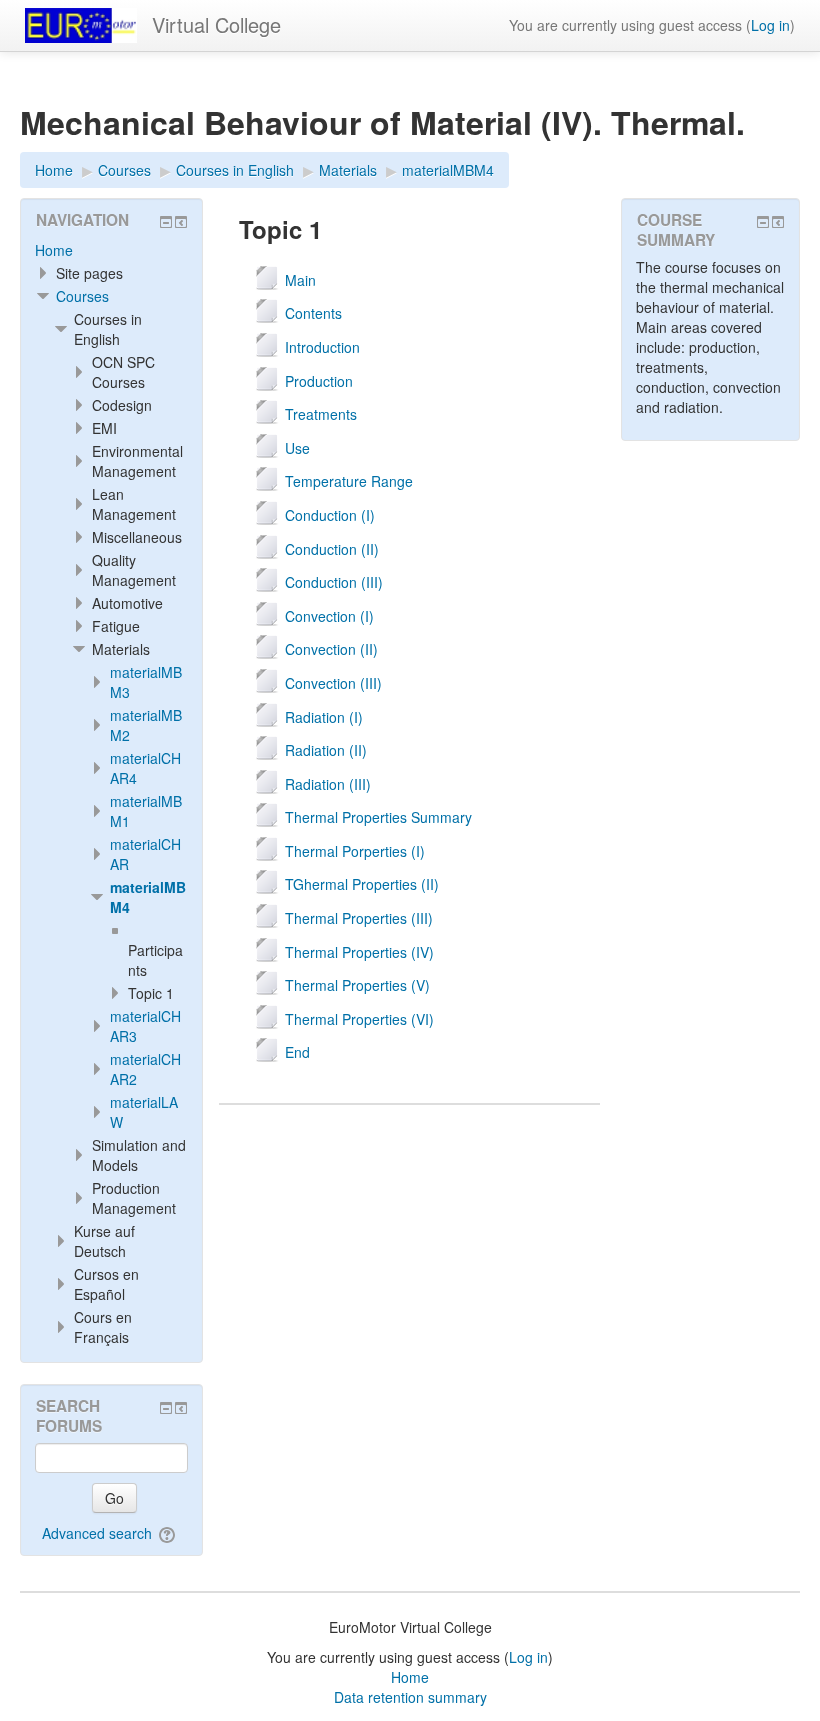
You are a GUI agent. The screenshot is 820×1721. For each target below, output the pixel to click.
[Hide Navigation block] (166, 222)
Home (54, 250)
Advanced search (97, 1533)
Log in (770, 25)
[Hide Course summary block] (763, 222)
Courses (82, 296)
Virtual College (216, 24)
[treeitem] (111, 250)
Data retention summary (410, 1697)
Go (114, 1498)
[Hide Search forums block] (166, 1408)
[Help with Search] (168, 1533)
